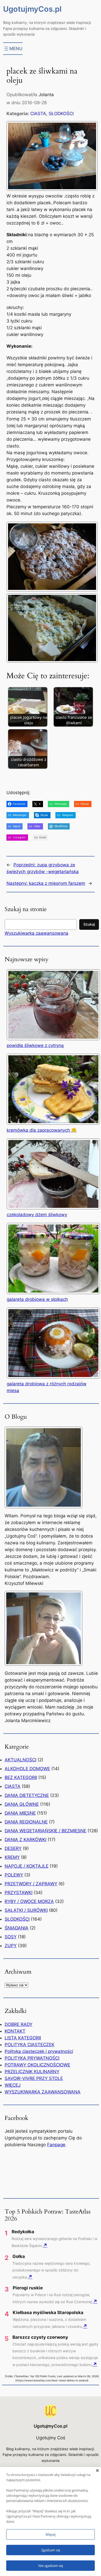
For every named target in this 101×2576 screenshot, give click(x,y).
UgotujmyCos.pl (32, 9)
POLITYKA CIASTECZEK (30, 2045)
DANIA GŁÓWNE (22, 1804)
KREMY (12, 1857)
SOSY (11, 1937)
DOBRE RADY (19, 2024)
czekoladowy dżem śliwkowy (37, 1215)
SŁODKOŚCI (61, 114)
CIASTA (38, 114)
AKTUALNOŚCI (20, 1760)
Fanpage (56, 2145)
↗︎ (45, 2245)
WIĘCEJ (13, 2085)
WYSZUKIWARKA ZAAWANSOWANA (43, 2092)
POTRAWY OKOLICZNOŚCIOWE (37, 2065)
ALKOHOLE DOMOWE (27, 1769)
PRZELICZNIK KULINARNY (32, 2072)
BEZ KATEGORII (21, 1777)
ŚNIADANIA (17, 1928)
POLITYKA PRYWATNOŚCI (32, 2058)
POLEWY (14, 1875)
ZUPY (11, 1946)
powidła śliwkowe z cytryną (35, 1045)
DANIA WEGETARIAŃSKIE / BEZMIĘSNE (45, 1831)
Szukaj (89, 924)
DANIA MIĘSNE (20, 1813)
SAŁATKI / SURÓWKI (26, 1910)
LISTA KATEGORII (23, 2038)
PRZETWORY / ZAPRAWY (31, 1884)
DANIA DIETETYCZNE (27, 1795)
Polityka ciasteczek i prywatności (39, 2051)
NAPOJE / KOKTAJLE (27, 1866)
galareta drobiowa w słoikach (37, 1299)
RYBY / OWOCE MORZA (29, 1901)
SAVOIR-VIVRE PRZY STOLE (34, 2078)
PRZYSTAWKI (19, 1893)
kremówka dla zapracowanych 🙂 (42, 1130)
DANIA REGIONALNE (26, 1822)
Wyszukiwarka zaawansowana (37, 933)
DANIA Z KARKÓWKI (26, 1840)
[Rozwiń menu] (13, 49)
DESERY (13, 1848)
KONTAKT (15, 2031)
